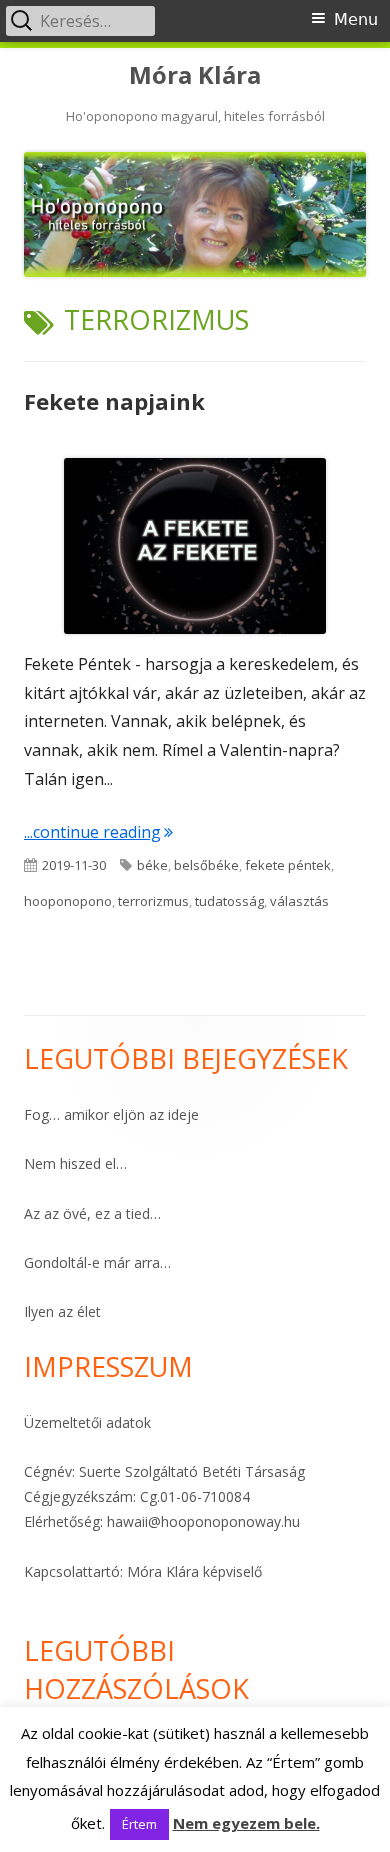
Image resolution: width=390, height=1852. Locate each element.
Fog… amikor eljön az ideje (111, 1114)
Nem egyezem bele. (246, 1823)
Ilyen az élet (62, 1311)
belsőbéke (206, 865)
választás (299, 901)
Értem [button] (139, 1824)
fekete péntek (288, 865)
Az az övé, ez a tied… (92, 1213)
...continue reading (98, 832)
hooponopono (68, 901)
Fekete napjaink (114, 401)
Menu (356, 19)
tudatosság (229, 901)
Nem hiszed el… (75, 1163)
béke (152, 865)
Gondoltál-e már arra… (97, 1262)
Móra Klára (195, 75)
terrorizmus (153, 901)
